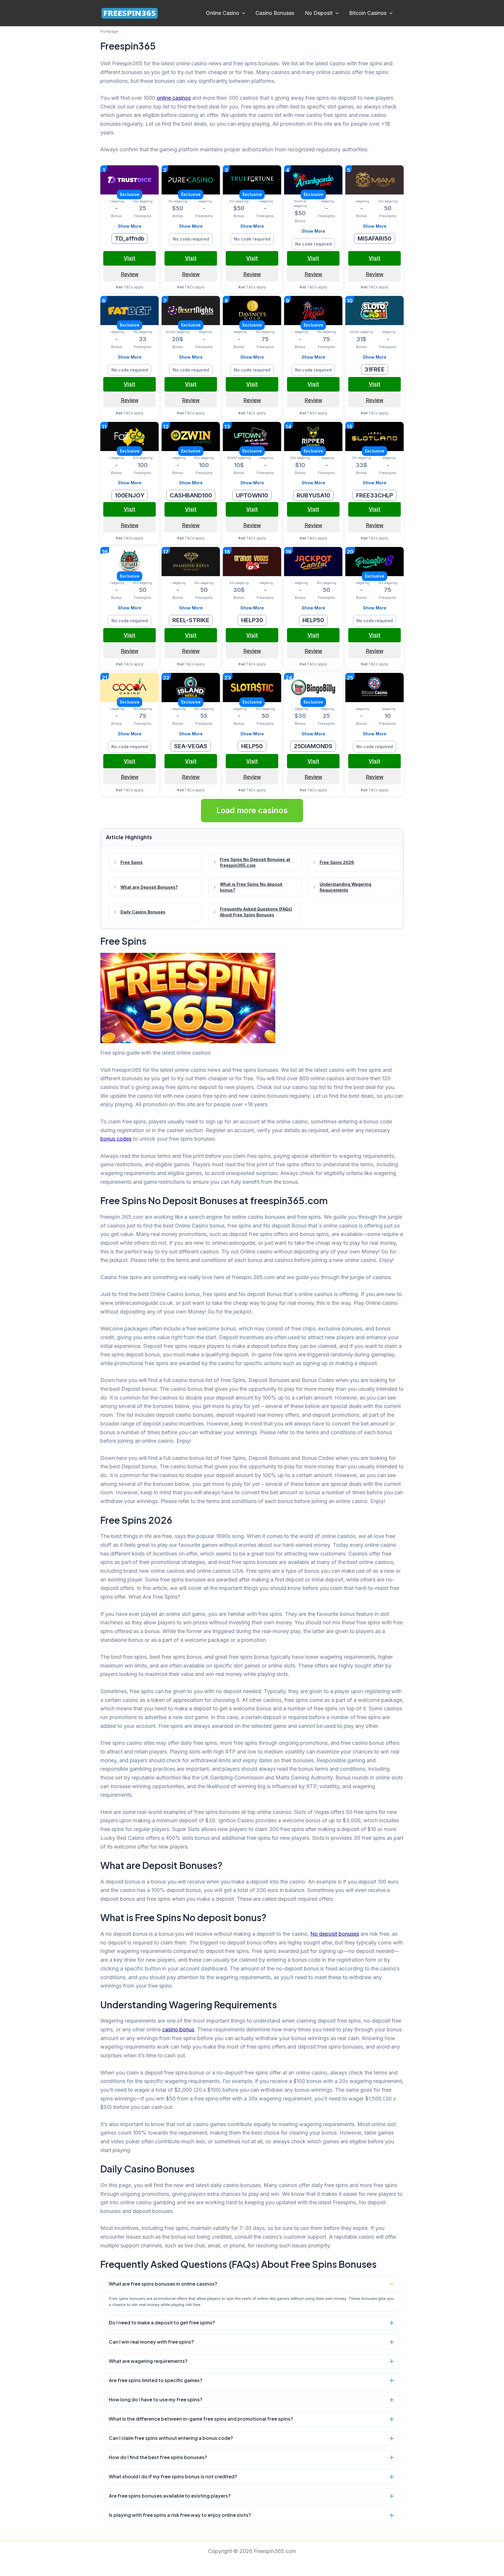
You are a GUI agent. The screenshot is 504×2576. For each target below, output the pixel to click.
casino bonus (178, 2029)
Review (130, 274)
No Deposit (319, 13)
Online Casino (223, 13)
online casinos (174, 98)
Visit (129, 258)
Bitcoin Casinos (368, 13)
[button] (242, 13)
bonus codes (116, 1139)
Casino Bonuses (275, 13)
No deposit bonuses (335, 1934)
